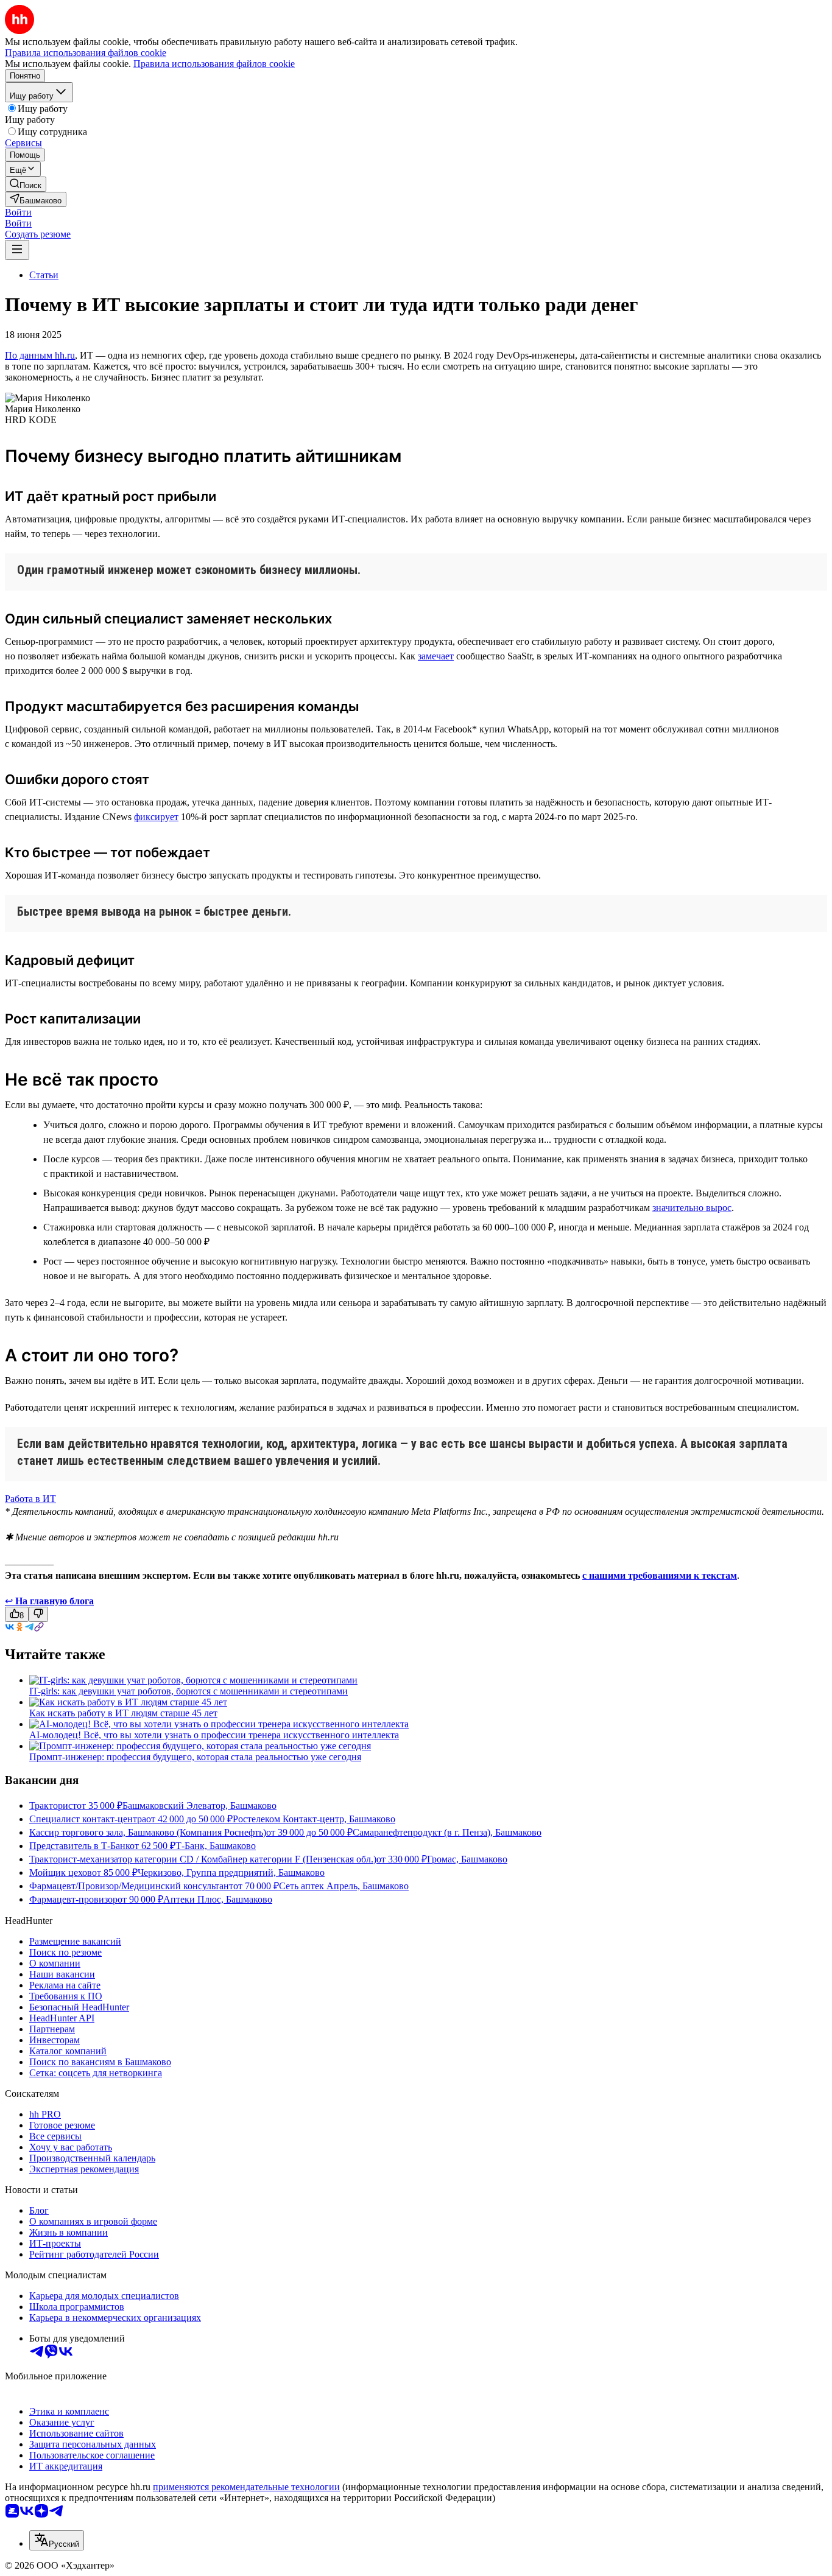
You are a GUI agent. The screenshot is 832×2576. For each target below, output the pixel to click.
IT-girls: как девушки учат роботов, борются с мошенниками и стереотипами (189, 1691)
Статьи (44, 275)
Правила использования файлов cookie (214, 64)
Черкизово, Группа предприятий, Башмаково (231, 1872)
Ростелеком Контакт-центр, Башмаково (314, 1819)
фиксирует (156, 817)
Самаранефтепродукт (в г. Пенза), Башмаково (447, 1832)
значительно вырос (692, 1208)
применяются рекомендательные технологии (246, 2487)
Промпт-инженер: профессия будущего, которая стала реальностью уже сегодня (195, 1757)
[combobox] (57, 2540)
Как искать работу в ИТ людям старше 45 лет (123, 1713)
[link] (26, 184)
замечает (436, 656)
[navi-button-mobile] (17, 250)
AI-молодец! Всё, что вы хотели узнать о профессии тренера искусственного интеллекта (214, 1735)
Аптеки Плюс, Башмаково (218, 1899)
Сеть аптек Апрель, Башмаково (344, 1886)
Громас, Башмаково (467, 1859)
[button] (18, 212)
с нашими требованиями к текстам (660, 1575)
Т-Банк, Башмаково (216, 1846)
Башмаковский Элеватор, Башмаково (199, 1806)
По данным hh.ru (40, 355)
